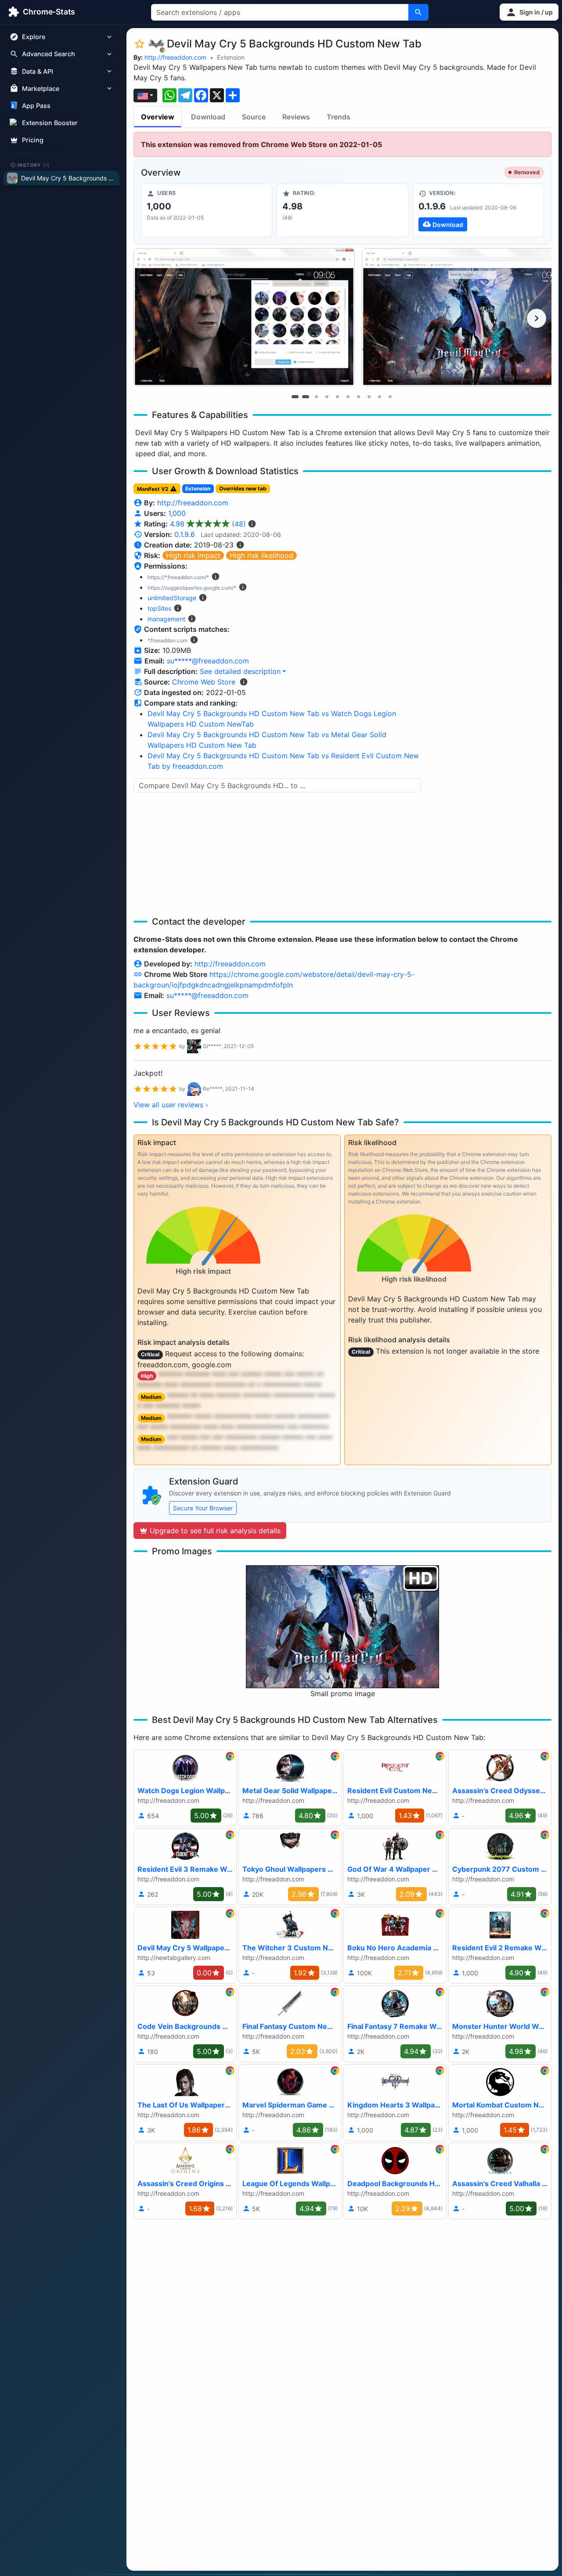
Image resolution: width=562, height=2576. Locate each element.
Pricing (33, 140)
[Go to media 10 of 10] (390, 396)
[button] (529, 12)
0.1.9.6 (185, 534)
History (34, 165)
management (166, 619)
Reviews (296, 117)
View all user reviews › (171, 1105)
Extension (231, 57)
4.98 (208, 524)
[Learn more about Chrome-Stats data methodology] (244, 682)
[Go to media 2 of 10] (306, 396)
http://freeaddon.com (175, 57)
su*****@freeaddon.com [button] (208, 661)
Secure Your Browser (203, 1508)
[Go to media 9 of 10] (379, 396)
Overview (158, 117)
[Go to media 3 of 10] (316, 396)
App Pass (36, 106)
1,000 (177, 513)
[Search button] (418, 12)
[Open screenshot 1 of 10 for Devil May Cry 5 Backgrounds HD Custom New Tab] (244, 317)
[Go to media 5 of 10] (337, 396)
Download (208, 117)
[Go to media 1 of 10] (295, 396)
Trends (339, 117)
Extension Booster (50, 123)
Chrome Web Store (204, 682)
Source (254, 117)
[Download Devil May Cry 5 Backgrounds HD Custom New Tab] (478, 210)
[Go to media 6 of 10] (348, 396)
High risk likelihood (261, 555)
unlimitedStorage (172, 598)
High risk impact (193, 555)
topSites (159, 608)
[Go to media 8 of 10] (369, 396)
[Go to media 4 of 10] (327, 396)
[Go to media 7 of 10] (358, 396)
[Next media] (537, 318)
